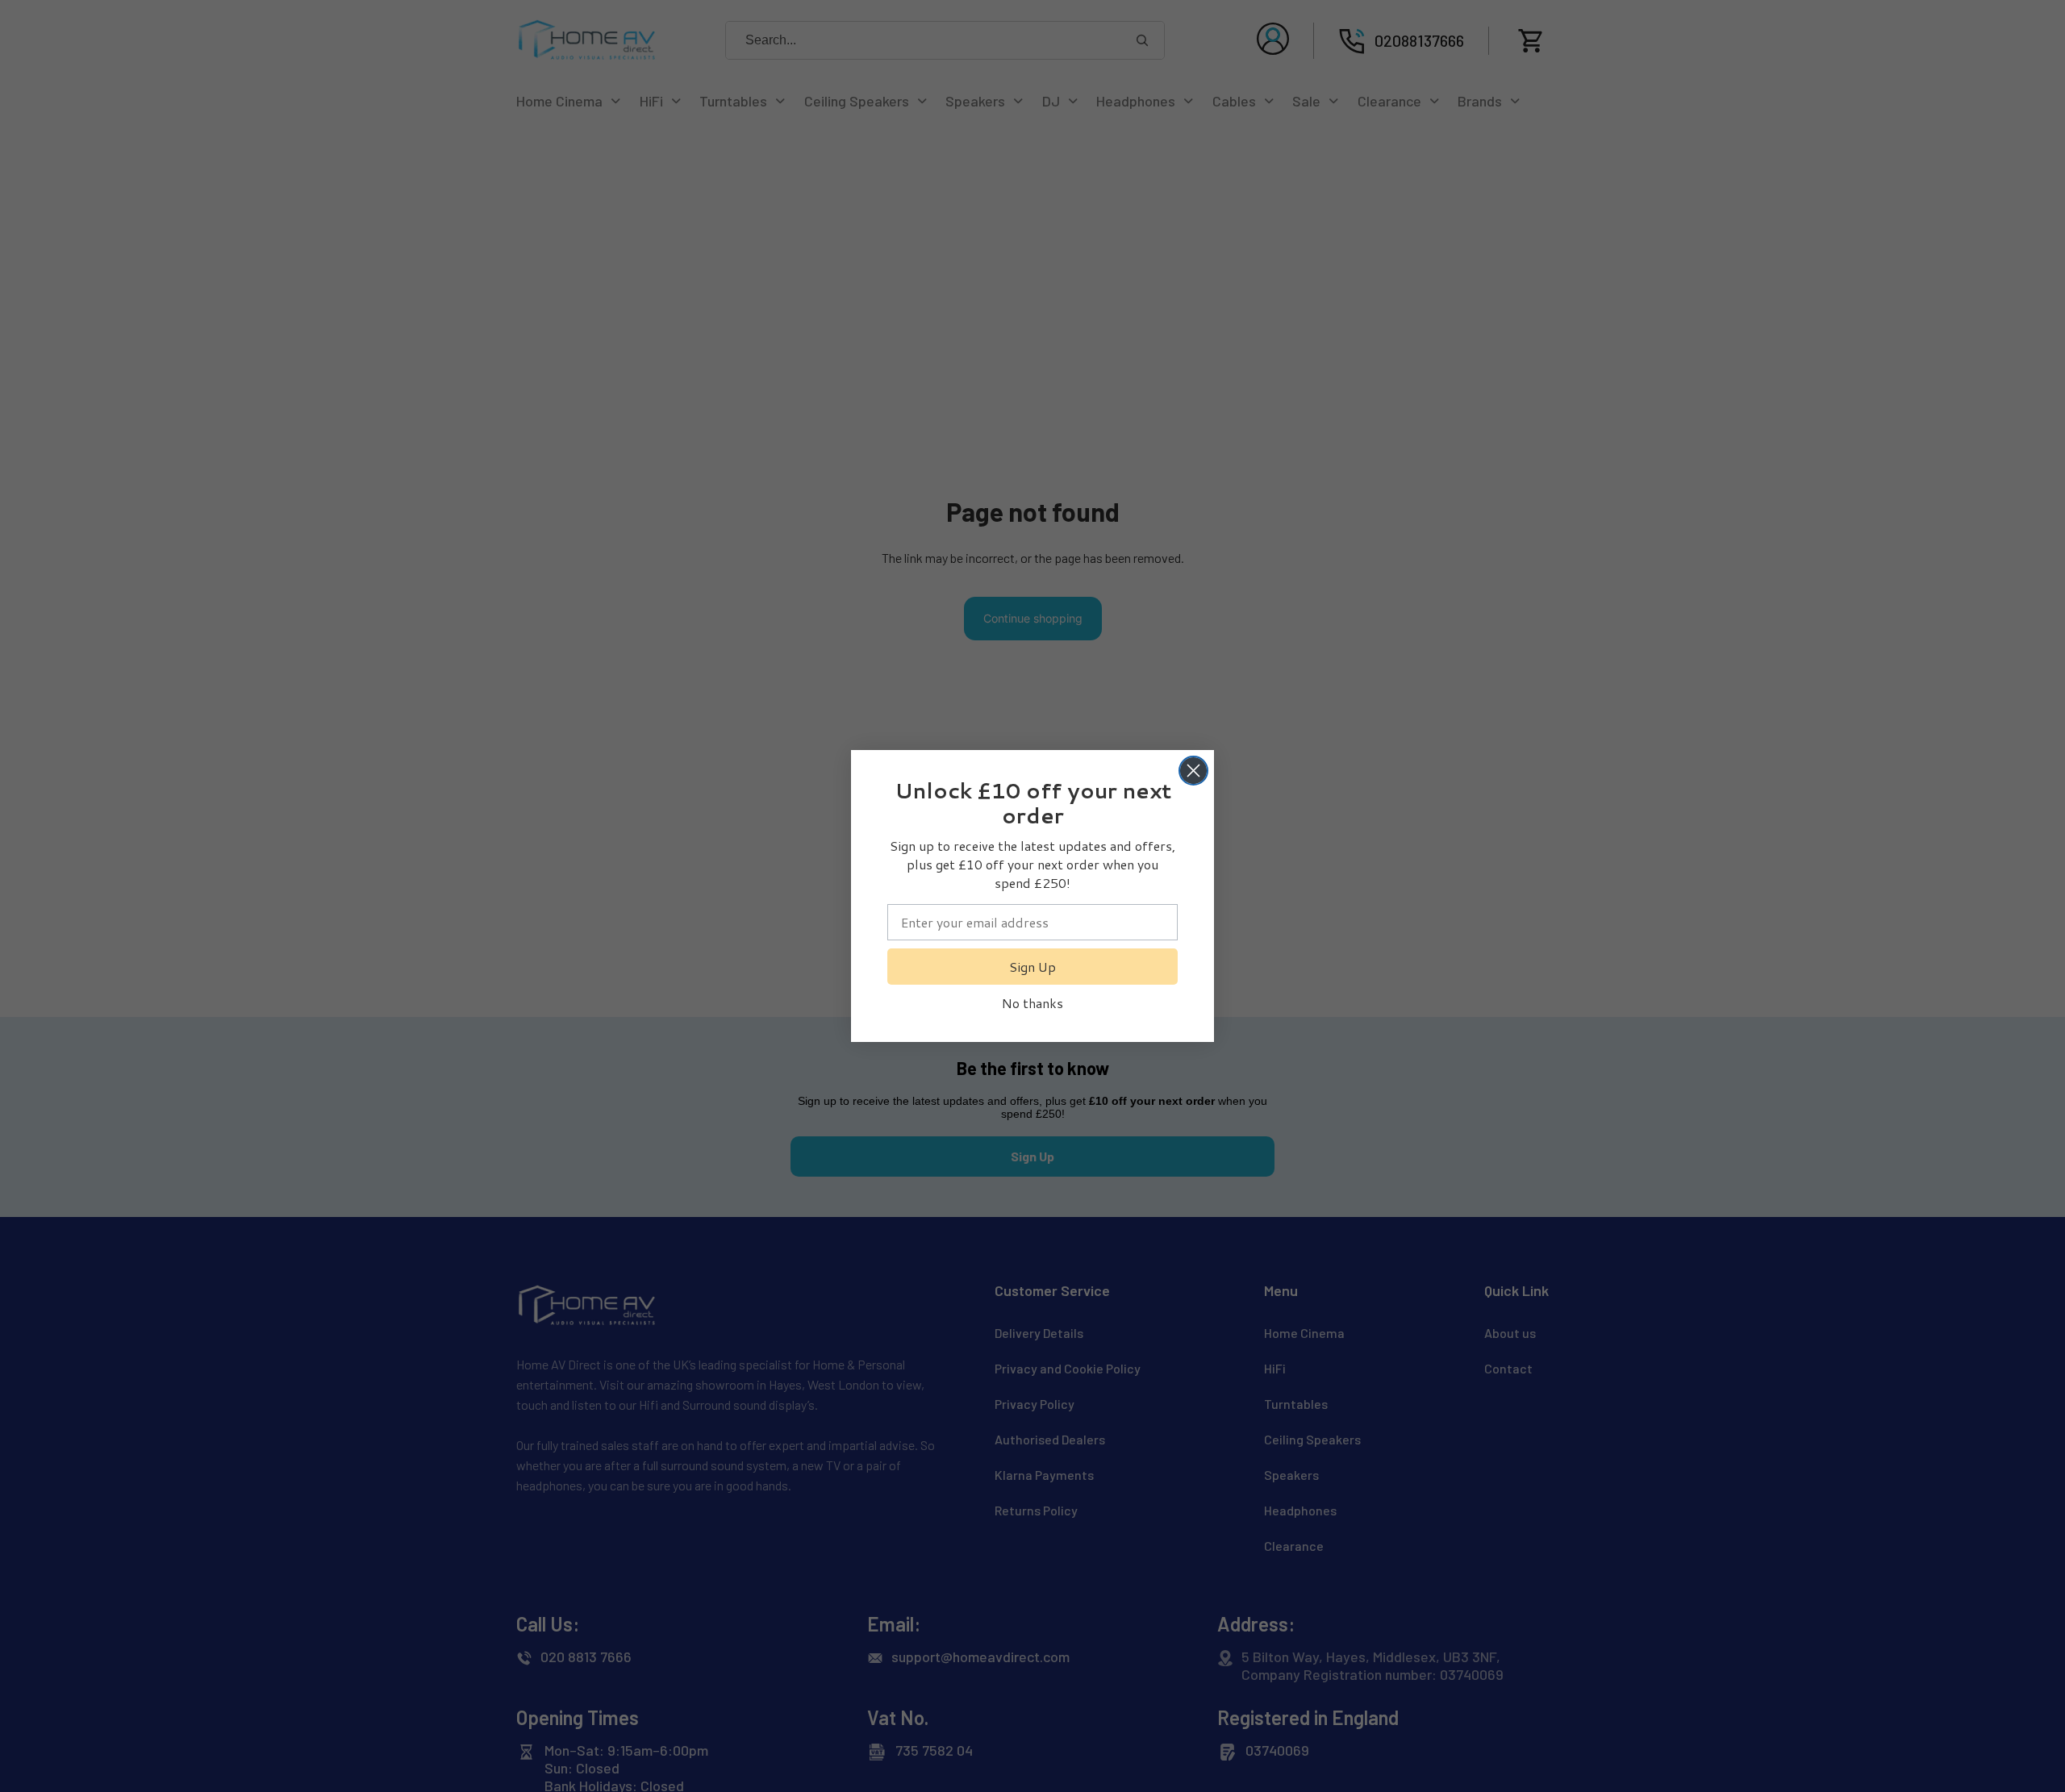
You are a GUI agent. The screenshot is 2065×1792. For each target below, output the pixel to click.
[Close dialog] (1193, 771)
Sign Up (1032, 967)
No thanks (1032, 1003)
